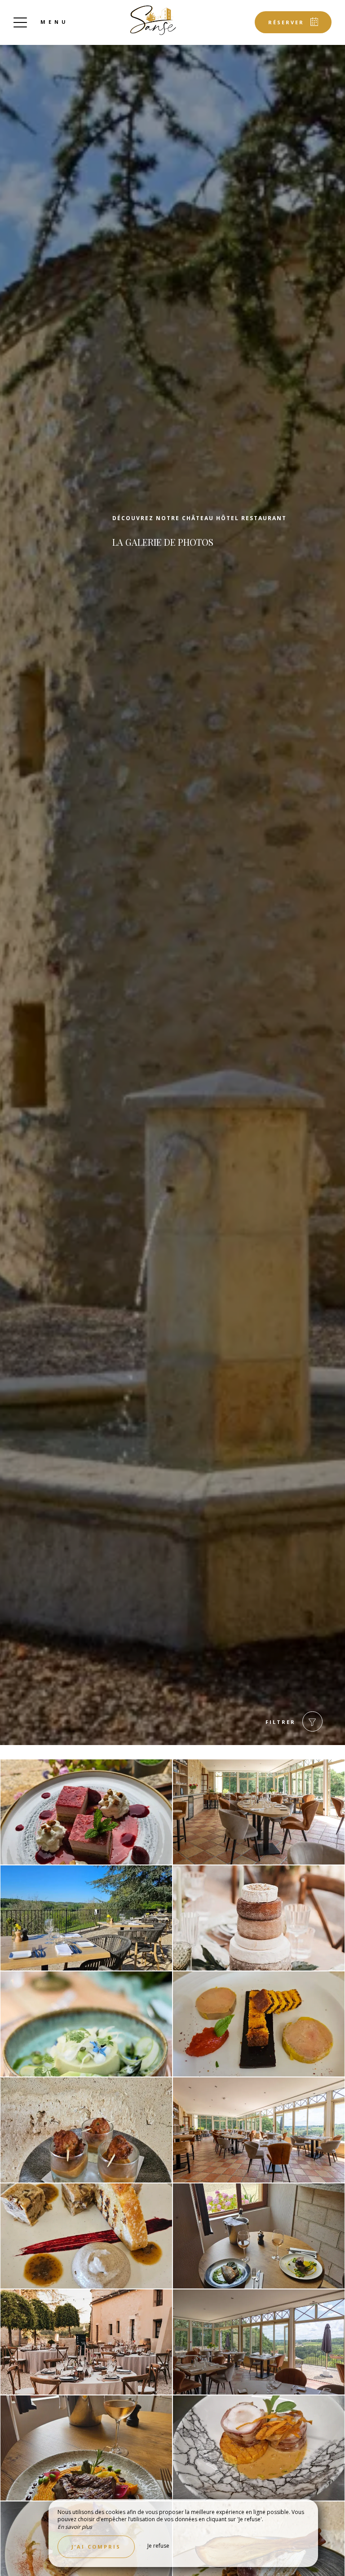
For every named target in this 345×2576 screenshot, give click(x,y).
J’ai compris (96, 2547)
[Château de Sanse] (153, 20)
